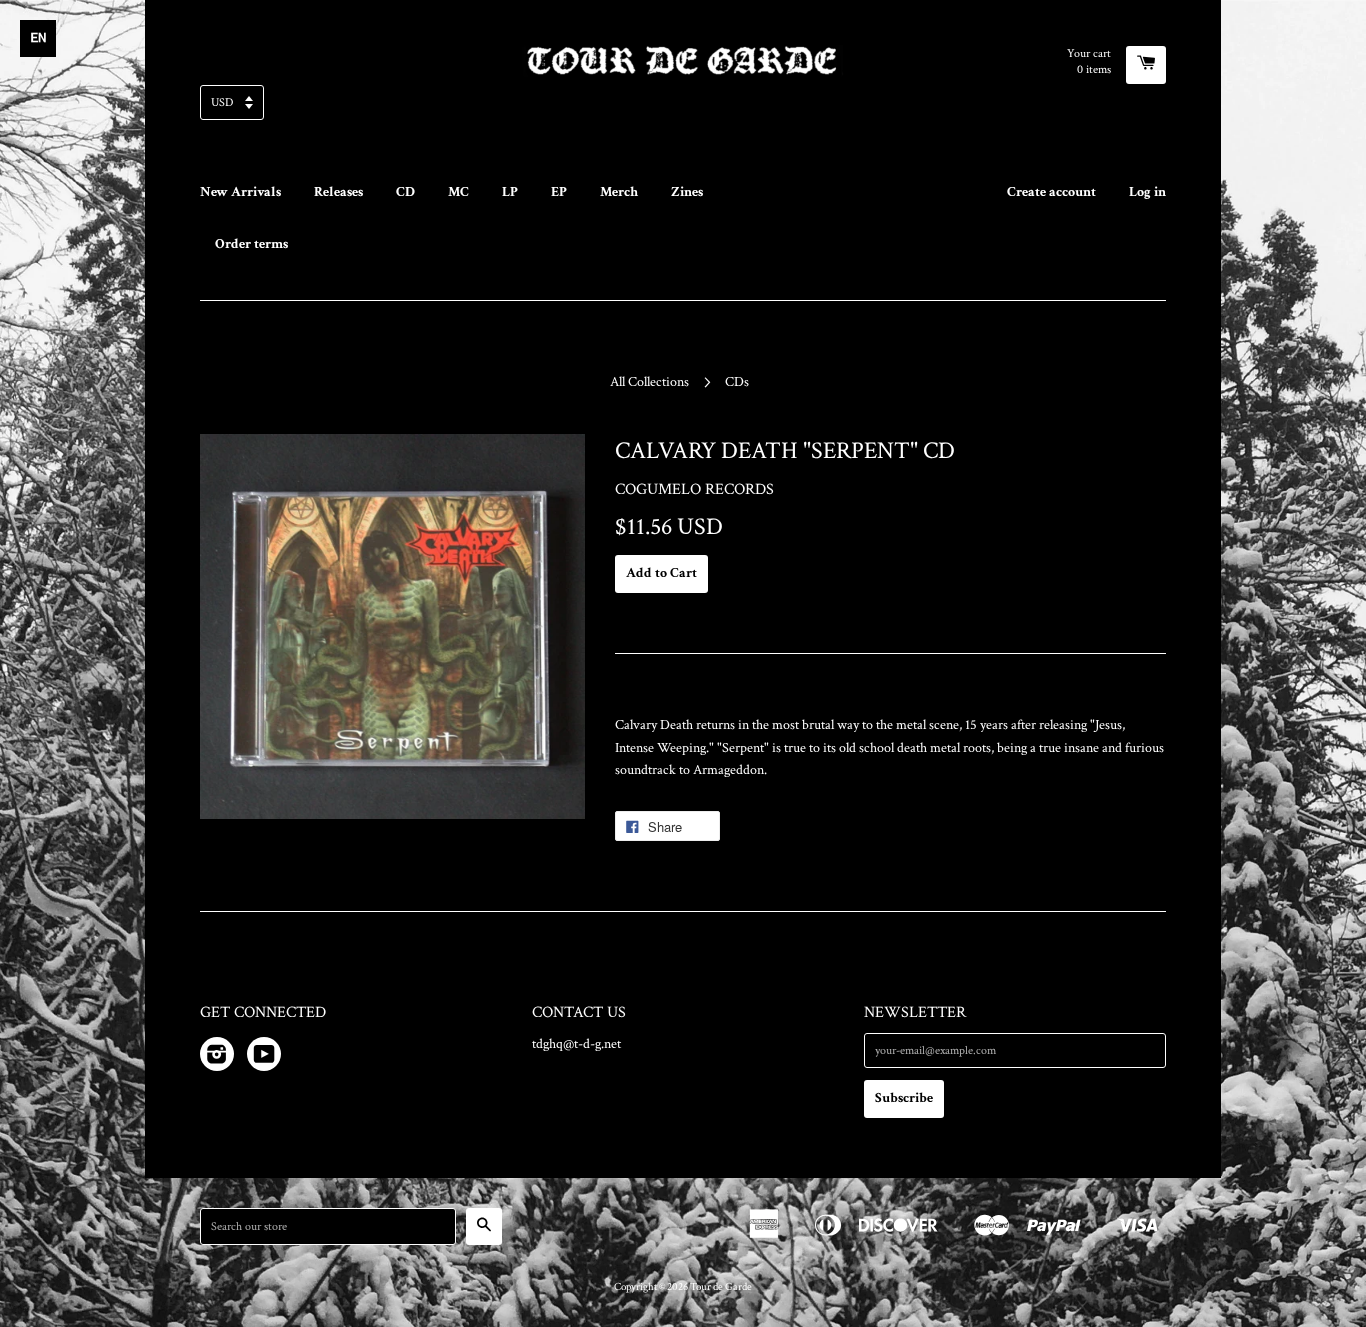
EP (559, 192)
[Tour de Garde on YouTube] (264, 1058)
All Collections (649, 382)
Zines (687, 192)
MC (458, 192)
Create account (1051, 192)
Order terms (251, 244)
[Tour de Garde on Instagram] (217, 1058)
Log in (1147, 192)
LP (510, 192)
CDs (737, 382)
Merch (619, 192)
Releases (338, 192)
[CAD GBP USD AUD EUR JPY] (683, 108)
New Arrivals (240, 192)
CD (405, 192)
